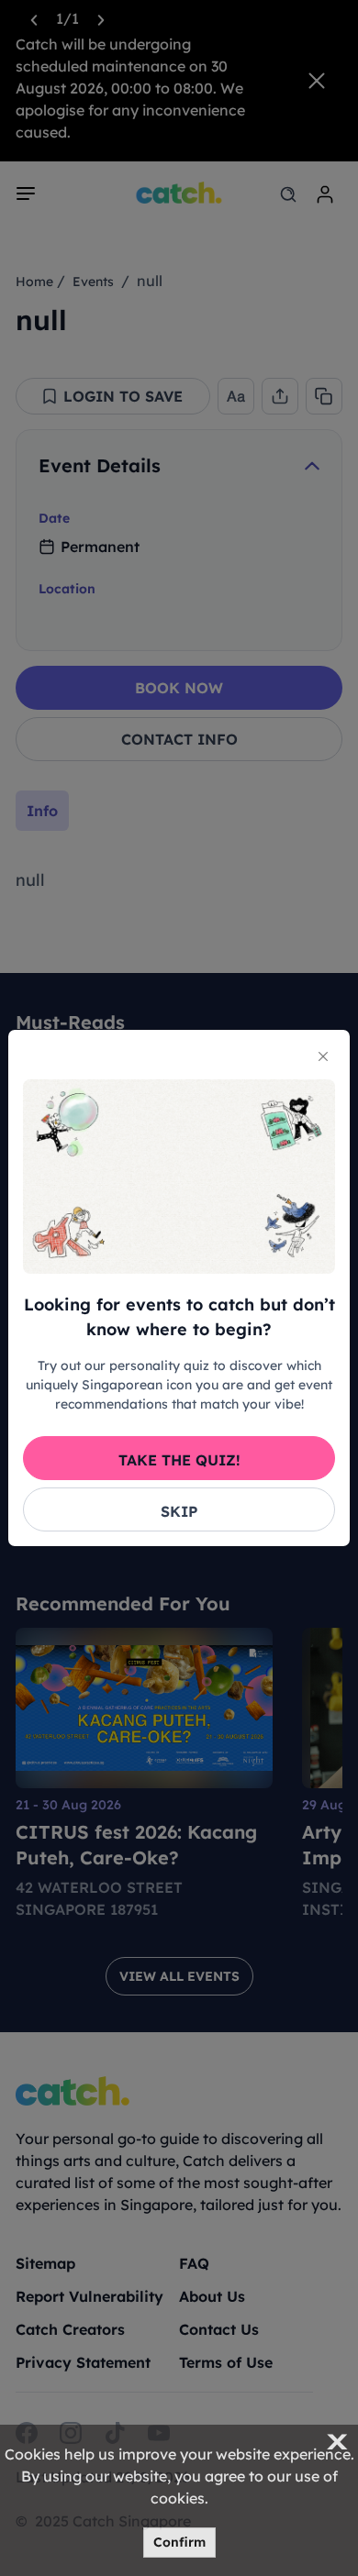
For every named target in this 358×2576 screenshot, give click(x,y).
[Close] (323, 1056)
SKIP (179, 1511)
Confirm (179, 2542)
